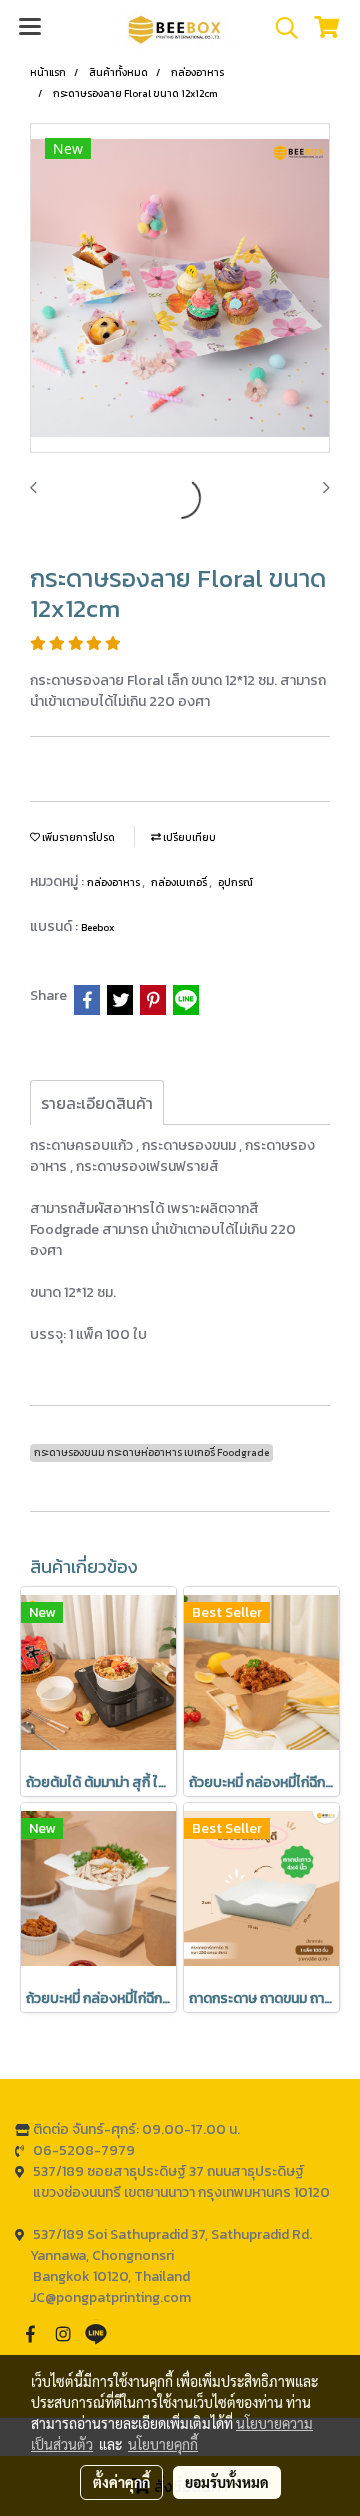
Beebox (97, 927)
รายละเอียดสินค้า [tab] (97, 1103)
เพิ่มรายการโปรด (77, 837)
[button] (280, 28)
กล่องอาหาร (114, 882)
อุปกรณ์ (235, 882)
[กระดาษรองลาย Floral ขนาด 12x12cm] (180, 289)
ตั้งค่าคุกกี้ (121, 2482)
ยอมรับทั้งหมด (227, 2482)
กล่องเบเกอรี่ (180, 882)
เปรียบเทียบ (188, 837)
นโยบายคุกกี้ (163, 2444)
